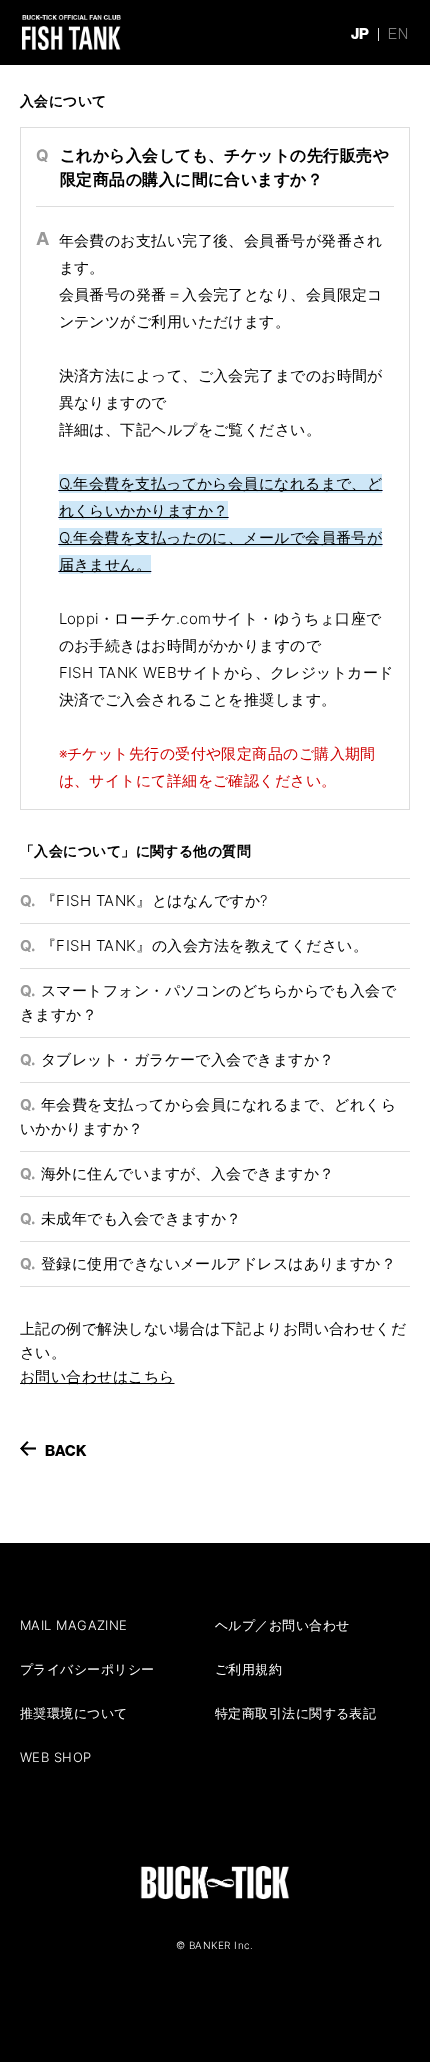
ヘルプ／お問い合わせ (282, 1625)
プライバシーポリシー (87, 1669)
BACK (66, 1450)
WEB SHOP (56, 1757)
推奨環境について (74, 1713)
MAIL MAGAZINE (74, 1625)
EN (398, 33)
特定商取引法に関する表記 (295, 1713)
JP (360, 33)
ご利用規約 (248, 1669)
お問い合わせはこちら (97, 1376)
